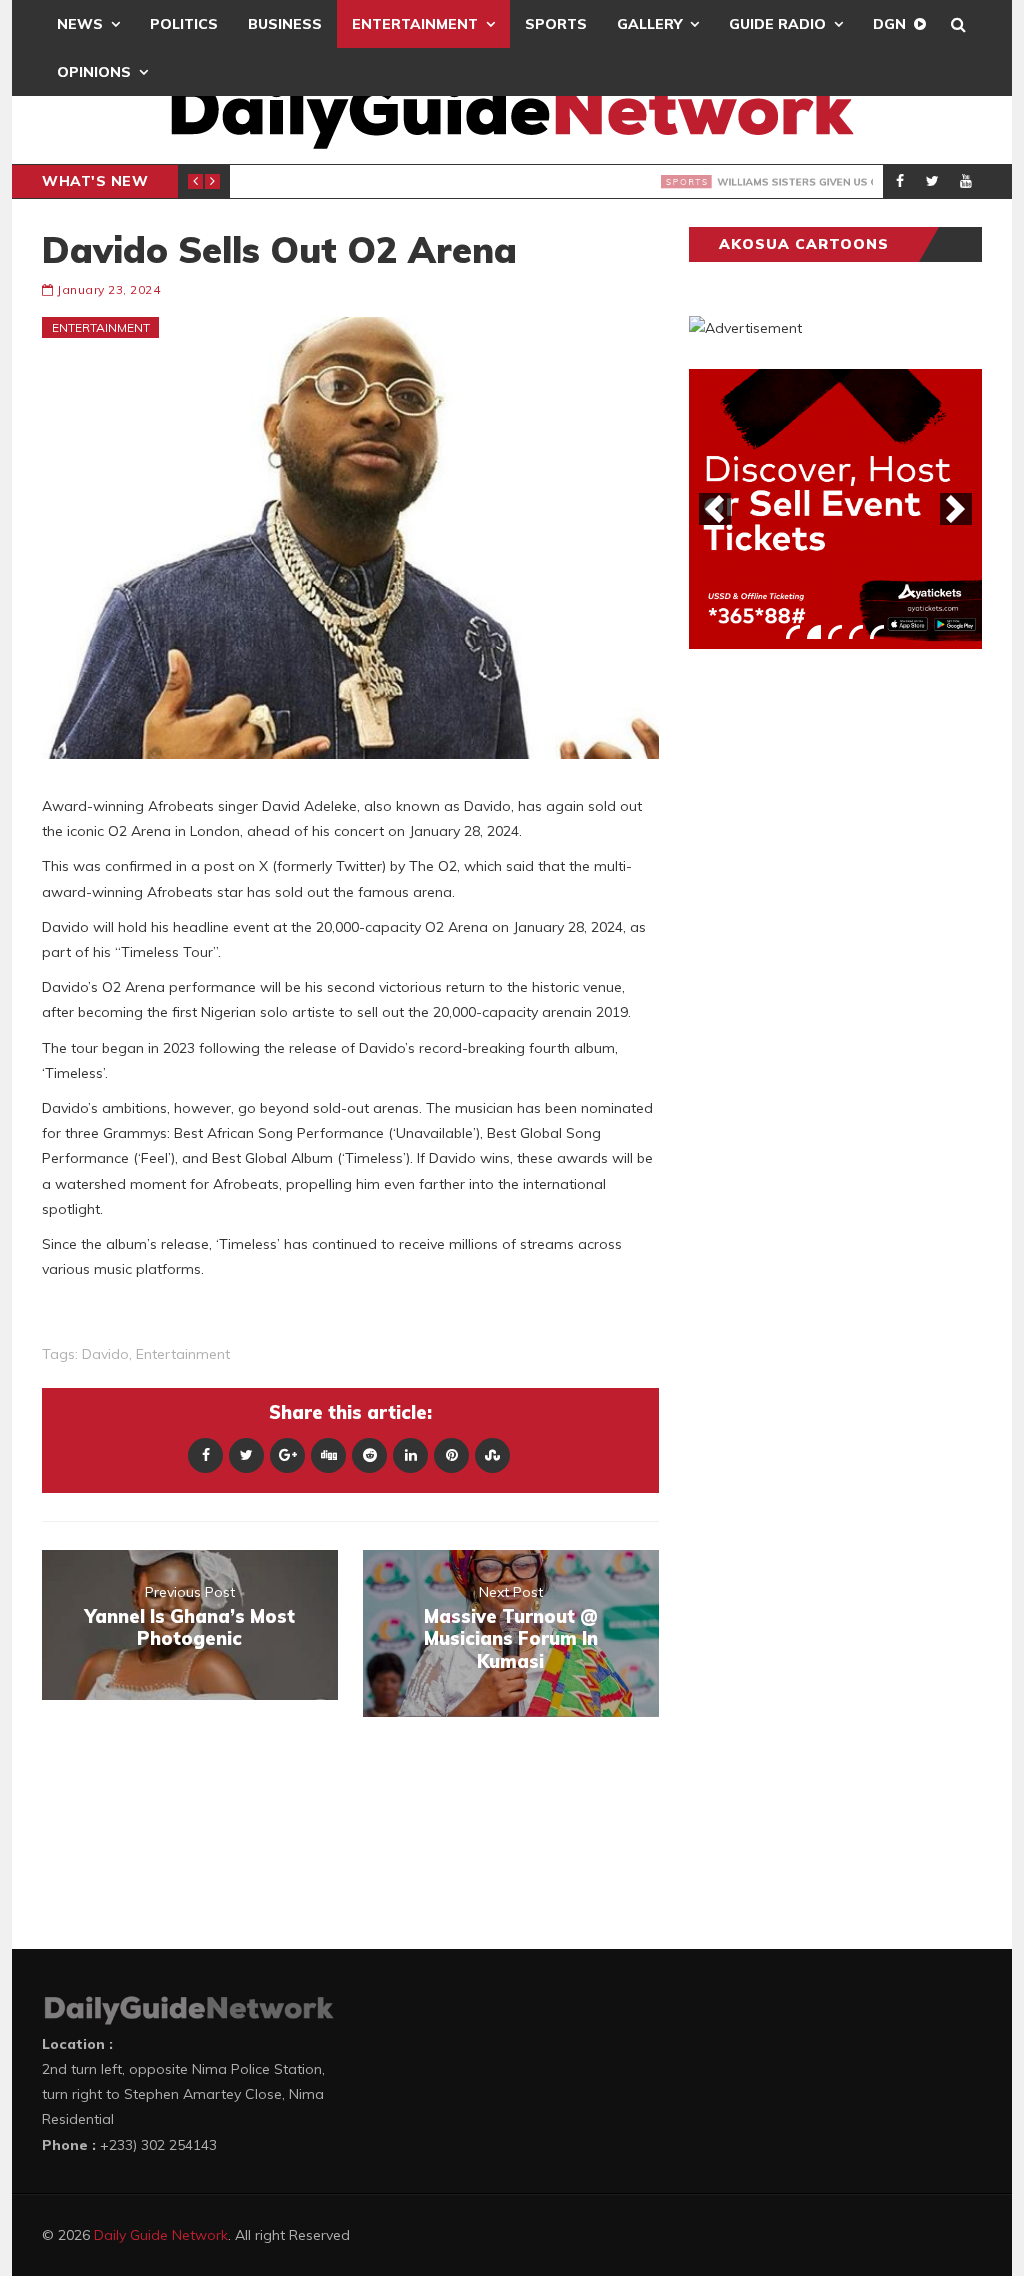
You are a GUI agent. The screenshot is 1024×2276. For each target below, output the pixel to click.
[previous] (715, 509)
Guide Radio (777, 24)
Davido (105, 1354)
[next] (956, 509)
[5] (877, 632)
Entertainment (415, 24)
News (80, 24)
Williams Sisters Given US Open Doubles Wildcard (527, 182)
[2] (814, 632)
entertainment (183, 1354)
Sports (556, 24)
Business (285, 24)
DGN (889, 24)
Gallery (649, 24)
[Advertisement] (839, 977)
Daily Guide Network (161, 2235)
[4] (856, 632)
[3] (835, 632)
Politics (184, 24)
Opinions (94, 72)
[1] (793, 632)
